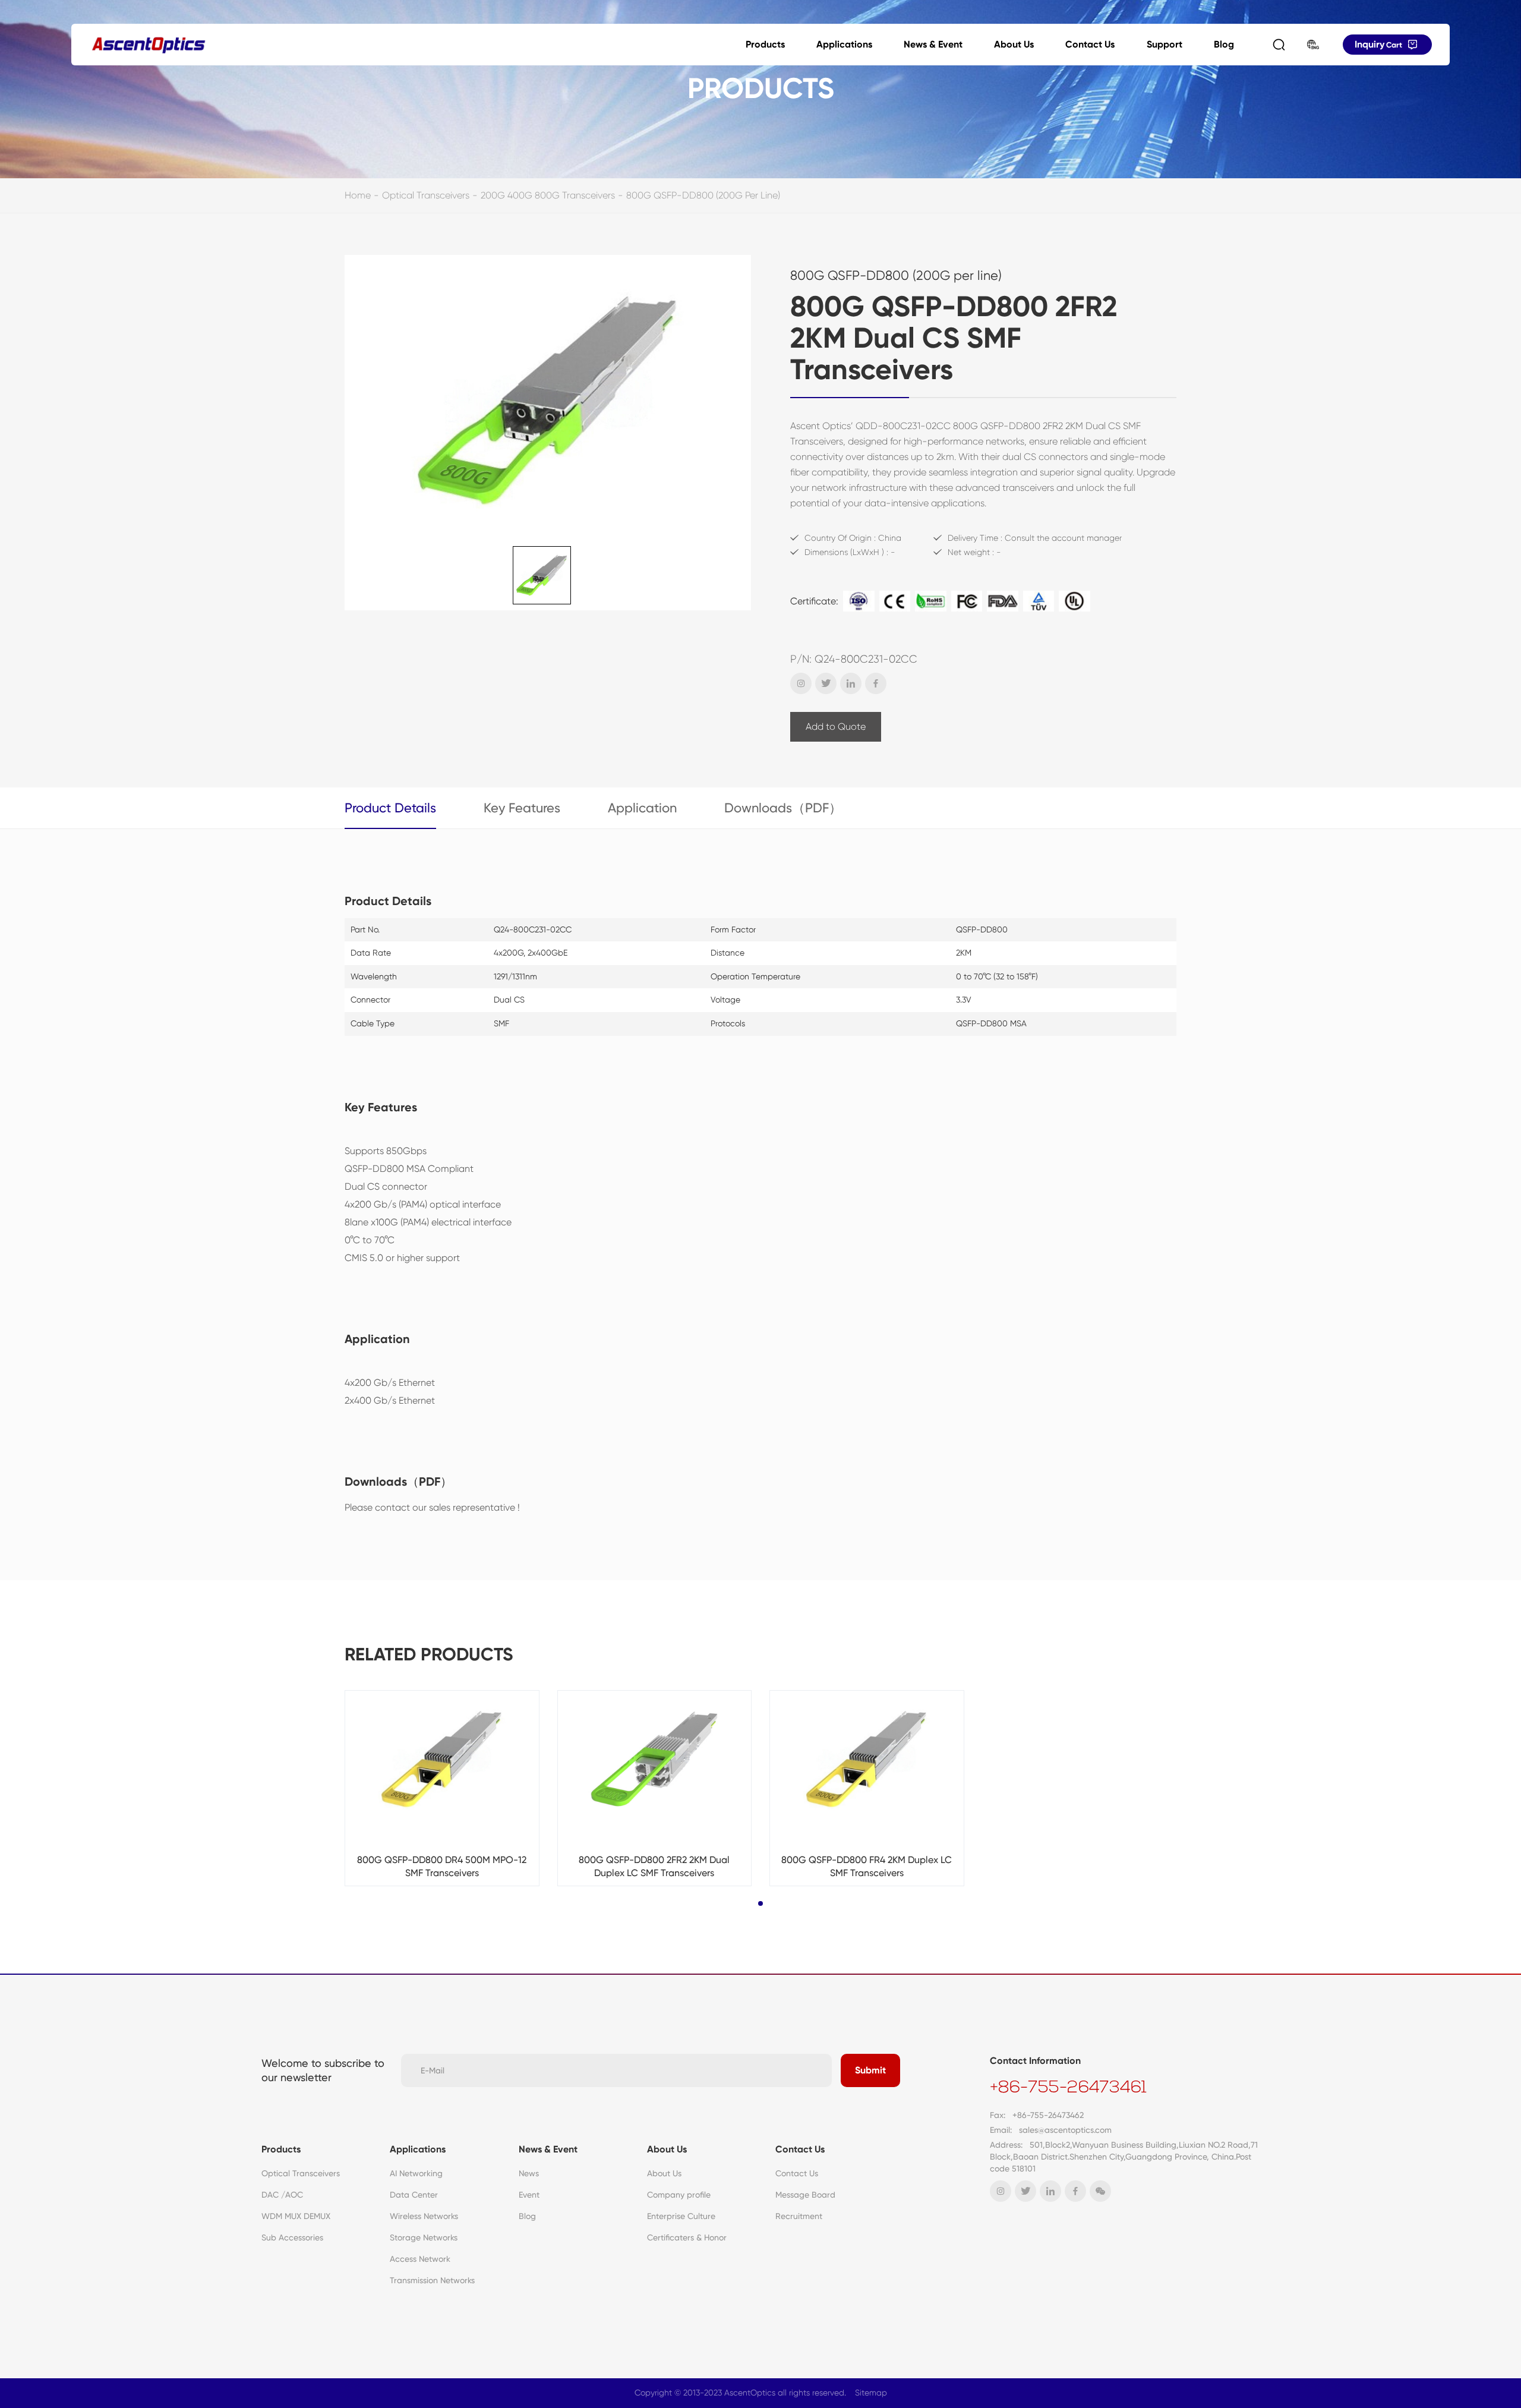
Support (1165, 44)
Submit (870, 2070)
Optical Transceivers (426, 195)
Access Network (420, 2259)
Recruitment (799, 2216)
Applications (844, 44)
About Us (1014, 44)
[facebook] (876, 683)
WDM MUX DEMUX (296, 2216)
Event (529, 2195)
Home (358, 195)
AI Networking (416, 2173)
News (529, 2173)
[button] (760, 1903)
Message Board (805, 2195)
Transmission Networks (432, 2280)
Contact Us (1090, 44)
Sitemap (871, 2393)
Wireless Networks (424, 2216)
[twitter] (826, 683)
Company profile (679, 2195)
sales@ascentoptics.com (1065, 2130)
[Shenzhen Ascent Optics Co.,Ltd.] (149, 45)
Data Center (414, 2195)
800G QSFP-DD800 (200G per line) (703, 195)
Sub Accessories (292, 2237)
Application (642, 808)
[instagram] (801, 683)
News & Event (933, 44)
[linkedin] (851, 683)
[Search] (1279, 45)
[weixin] (1100, 2191)
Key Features (522, 808)
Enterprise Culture (681, 2216)
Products (765, 44)
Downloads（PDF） (783, 808)
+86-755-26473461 (1068, 2088)
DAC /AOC (282, 2195)
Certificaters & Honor (687, 2237)
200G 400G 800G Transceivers (548, 195)
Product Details (390, 808)
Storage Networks (424, 2237)
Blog (1224, 44)
